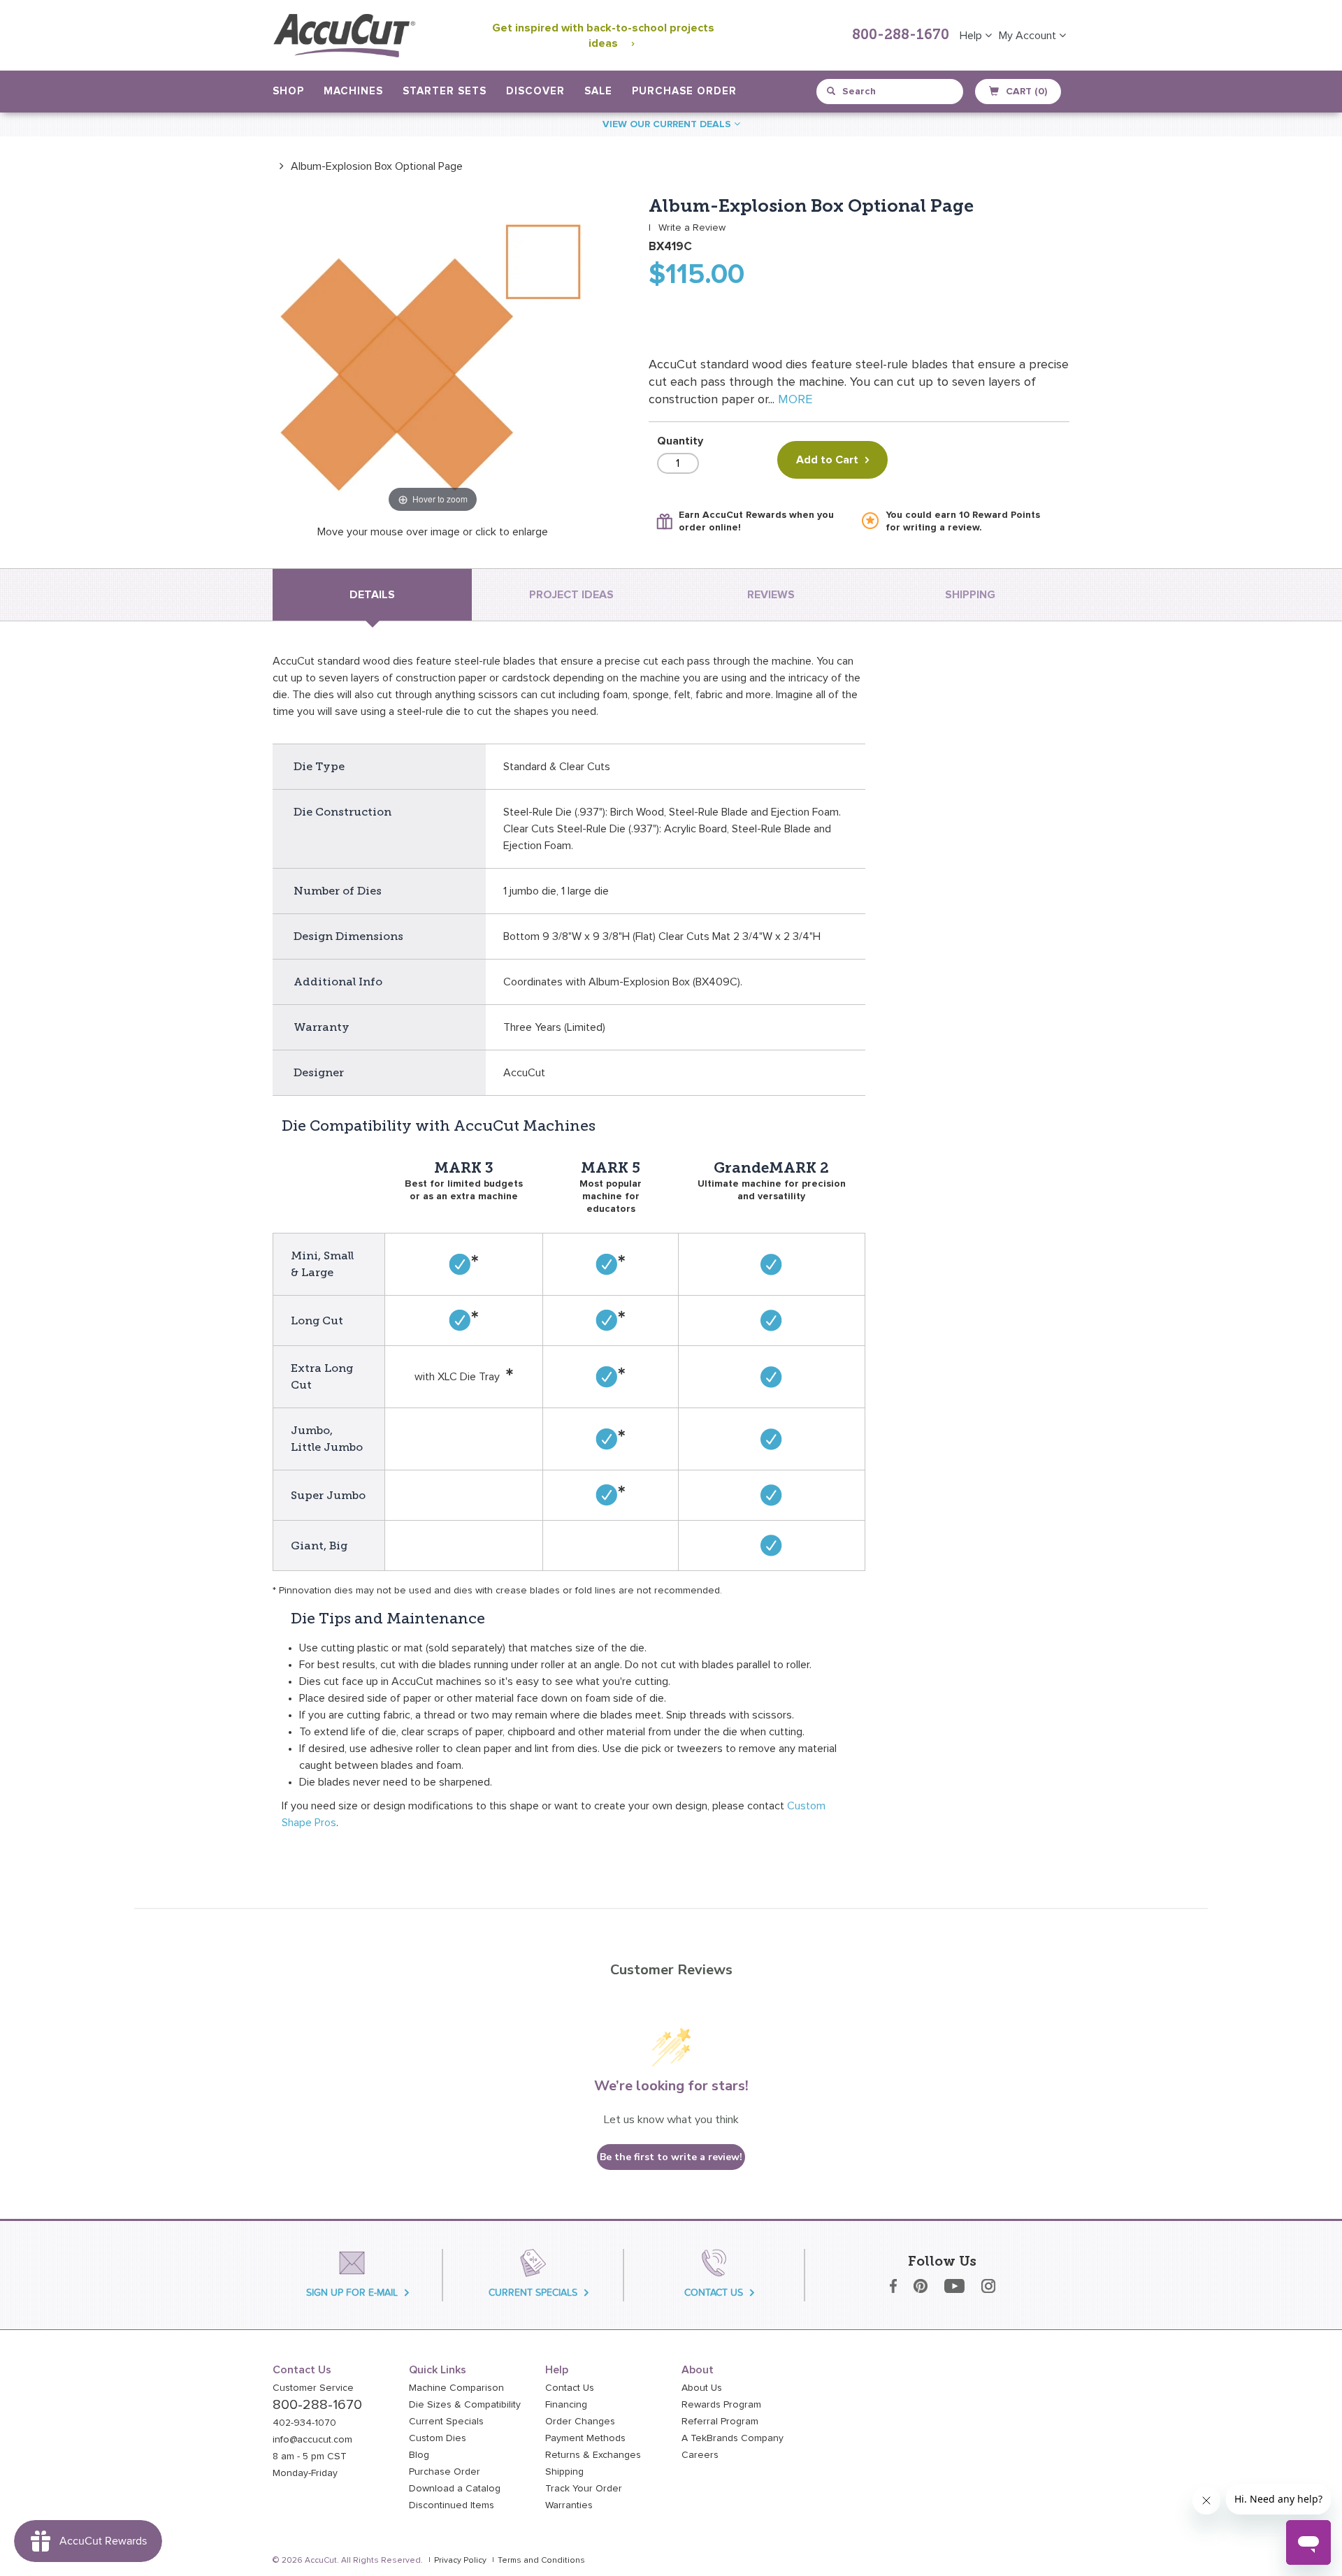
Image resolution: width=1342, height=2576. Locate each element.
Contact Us (570, 2388)
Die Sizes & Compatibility (465, 2405)
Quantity (680, 441)
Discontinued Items (452, 2505)
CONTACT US (714, 2293)
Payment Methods (585, 2438)
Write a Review (692, 228)
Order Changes (580, 2422)
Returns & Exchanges (593, 2455)
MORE (795, 400)
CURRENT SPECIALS (533, 2293)
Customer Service (313, 2388)
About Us (702, 2388)
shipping (970, 595)
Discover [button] (535, 91)
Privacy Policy (460, 2561)
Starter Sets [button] (445, 91)
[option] (368, 166)
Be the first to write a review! (671, 2157)
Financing (566, 2405)
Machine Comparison (456, 2388)
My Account (1029, 36)
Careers (700, 2455)
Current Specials (446, 2422)
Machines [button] (353, 91)
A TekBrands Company (733, 2438)
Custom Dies (438, 2438)
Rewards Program (721, 2405)
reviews (771, 595)
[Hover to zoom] (433, 356)
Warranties (569, 2505)
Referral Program (720, 2422)
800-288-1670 (901, 36)
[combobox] (891, 92)
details (372, 595)
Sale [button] (598, 91)
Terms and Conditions (541, 2561)
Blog (419, 2455)
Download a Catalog (455, 2489)
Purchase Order (684, 91)
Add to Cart (827, 460)
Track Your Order (584, 2489)
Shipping (564, 2472)
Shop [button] (288, 91)
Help (972, 36)
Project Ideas (571, 595)
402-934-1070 (304, 2423)
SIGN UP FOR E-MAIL (352, 2293)
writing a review (941, 528)
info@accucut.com (312, 2440)
